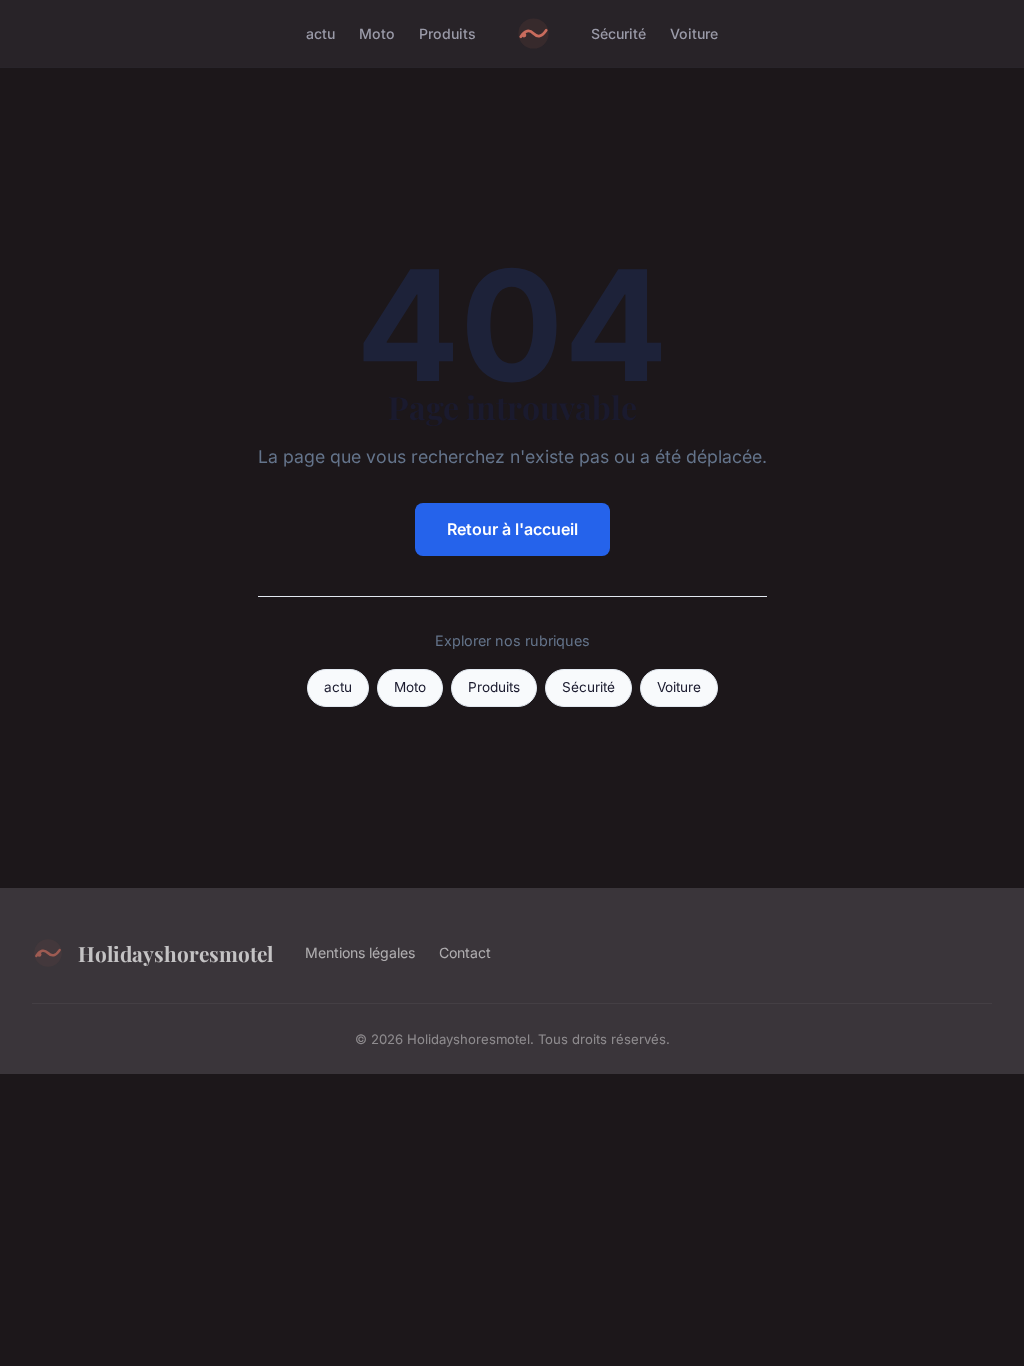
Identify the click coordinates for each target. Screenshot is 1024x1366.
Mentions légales (360, 952)
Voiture (694, 33)
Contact (465, 952)
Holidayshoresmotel (175, 953)
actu (320, 33)
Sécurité (618, 33)
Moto (377, 33)
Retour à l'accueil (512, 529)
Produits (447, 33)
